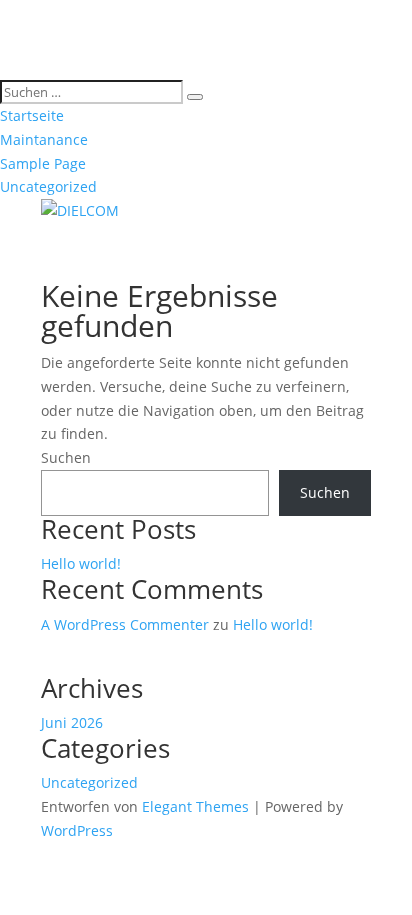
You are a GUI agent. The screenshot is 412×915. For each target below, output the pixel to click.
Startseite (32, 115)
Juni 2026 (72, 722)
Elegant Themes (195, 806)
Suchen (66, 457)
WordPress (77, 830)
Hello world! (81, 563)
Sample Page (43, 163)
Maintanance (44, 139)
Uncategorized (48, 186)
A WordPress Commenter (125, 624)
